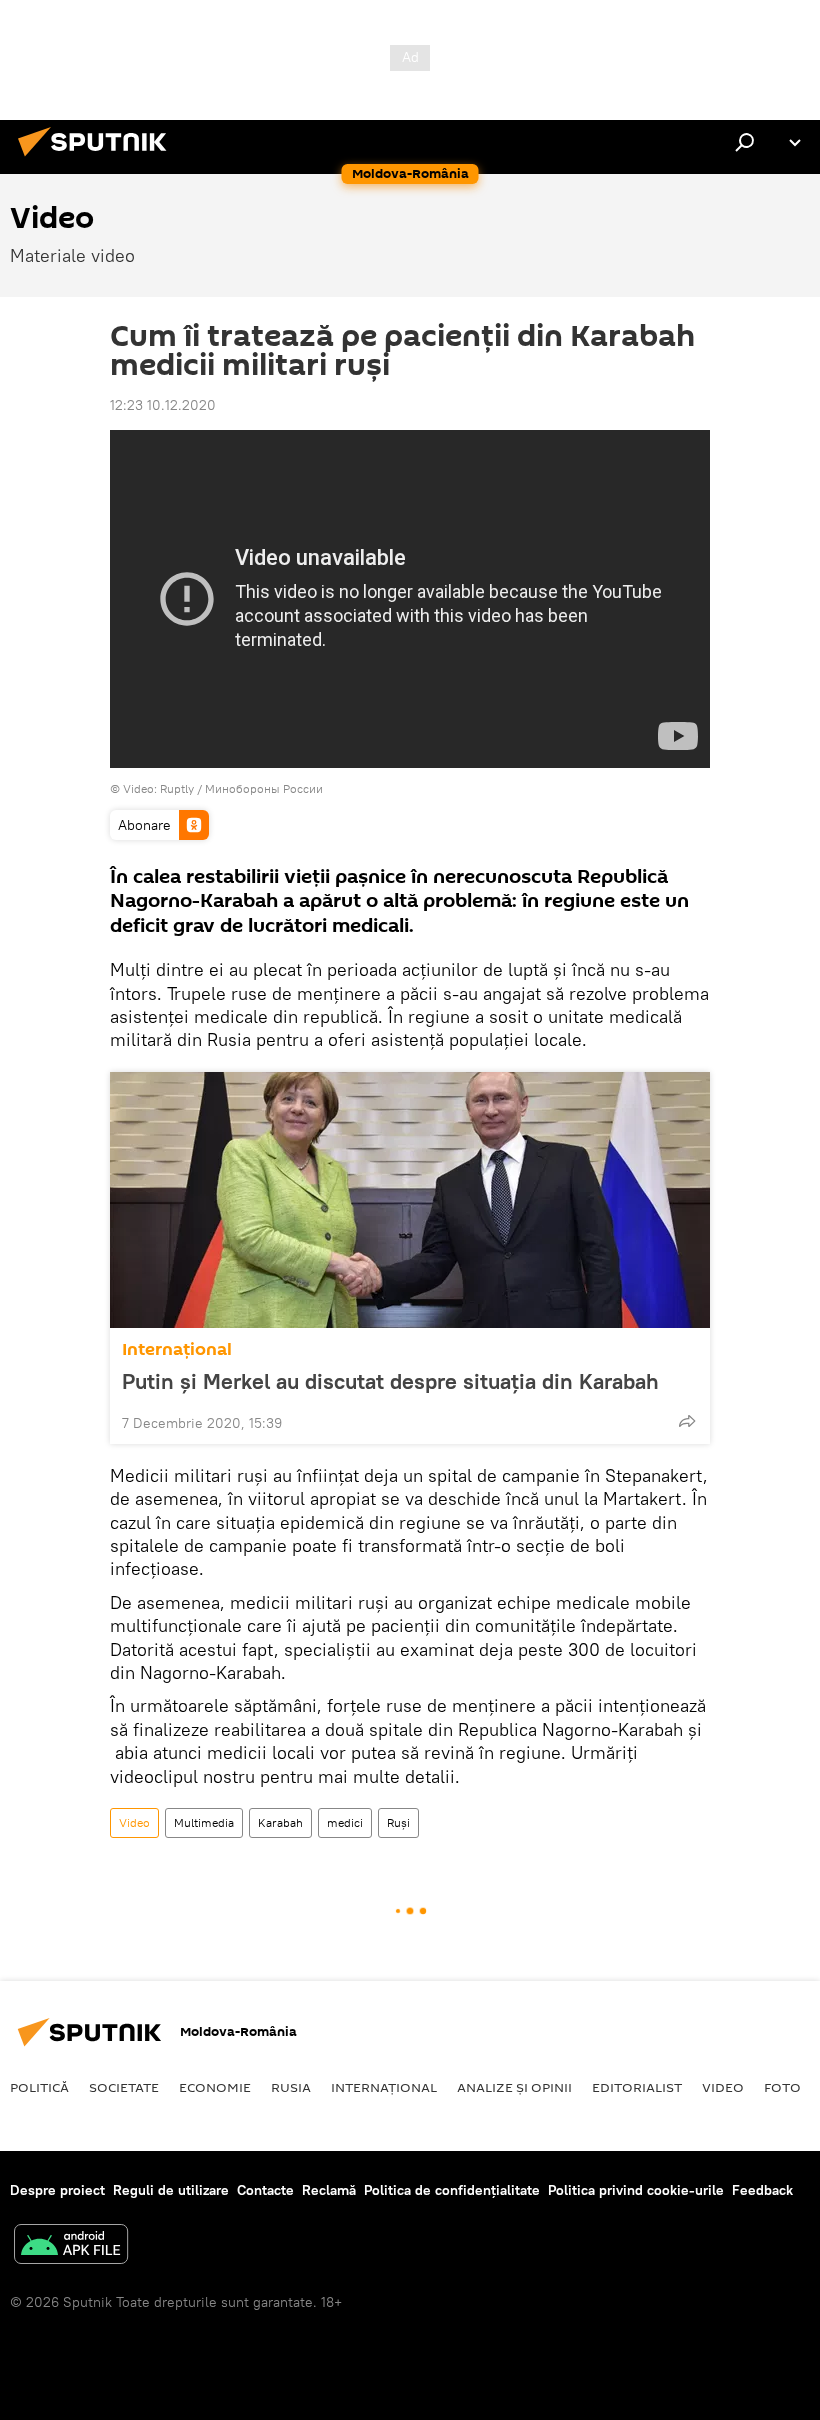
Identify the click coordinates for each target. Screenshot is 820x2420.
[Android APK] (71, 2246)
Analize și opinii (514, 2087)
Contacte (265, 2190)
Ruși (398, 1822)
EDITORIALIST (637, 2087)
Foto (782, 2087)
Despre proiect (57, 2190)
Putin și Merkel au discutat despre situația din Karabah (390, 1381)
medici (345, 1822)
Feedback (762, 2190)
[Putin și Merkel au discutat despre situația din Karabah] (410, 1200)
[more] (687, 1421)
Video (134, 1822)
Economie (215, 2087)
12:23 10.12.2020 (163, 405)
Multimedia (204, 1822)
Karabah (280, 1822)
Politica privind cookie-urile (636, 2190)
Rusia (291, 2087)
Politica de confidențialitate (452, 2190)
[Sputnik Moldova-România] (98, 159)
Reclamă (329, 2190)
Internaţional (177, 1349)
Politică (39, 2087)
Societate (124, 2087)
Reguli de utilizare (171, 2190)
